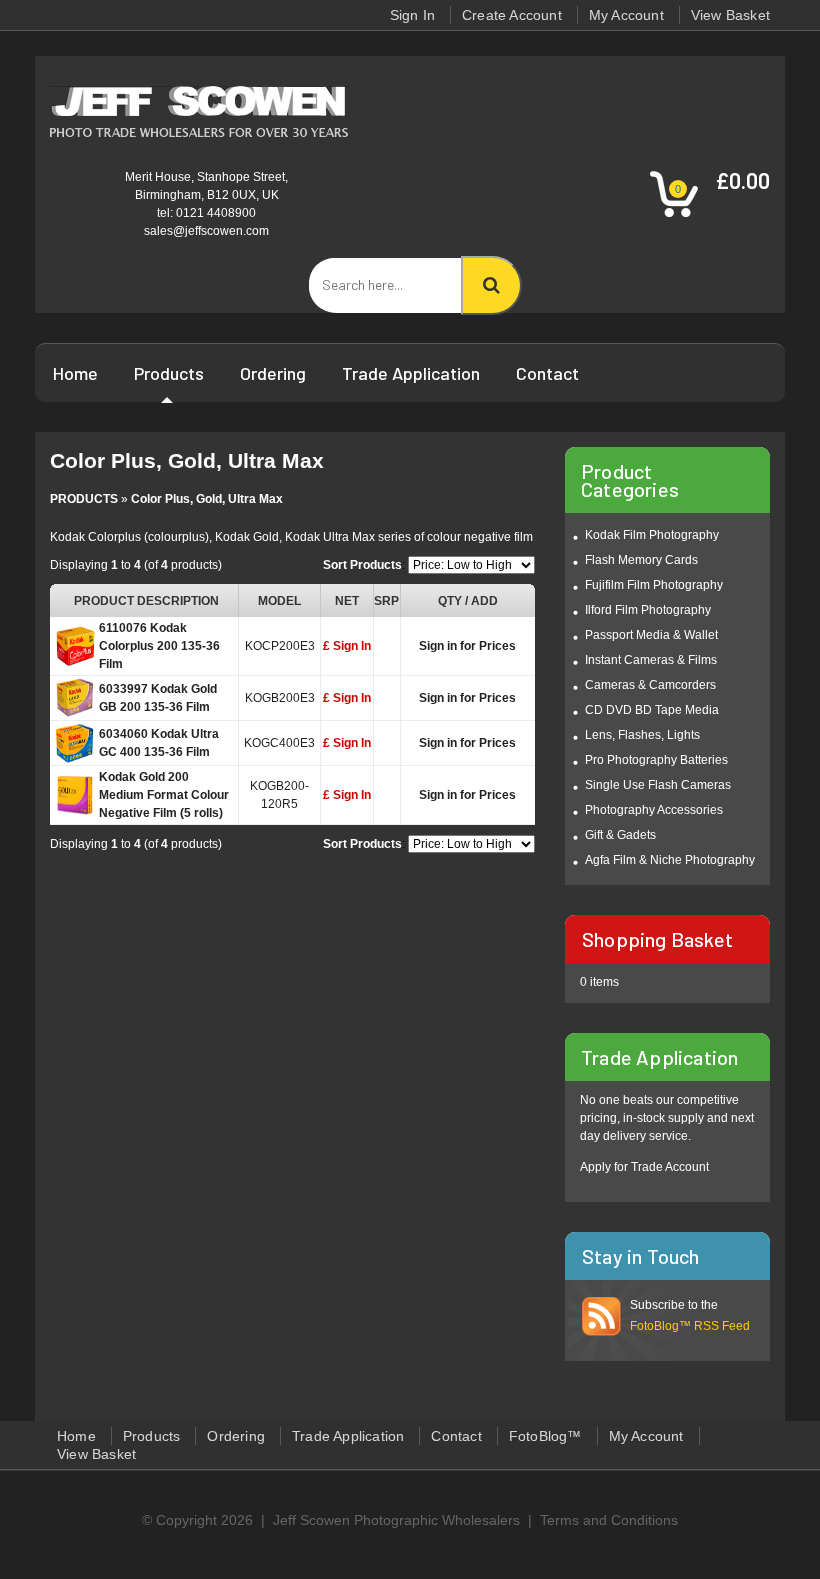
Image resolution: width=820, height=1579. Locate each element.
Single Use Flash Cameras (658, 785)
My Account (626, 15)
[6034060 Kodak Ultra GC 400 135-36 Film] (75, 747)
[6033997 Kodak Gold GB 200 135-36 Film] (75, 702)
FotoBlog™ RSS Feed (690, 1326)
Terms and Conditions (609, 1520)
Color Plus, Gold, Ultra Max (207, 499)
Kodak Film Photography (652, 535)
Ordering (273, 373)
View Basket (730, 15)
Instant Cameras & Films (651, 660)
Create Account (512, 15)
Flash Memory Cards (641, 560)
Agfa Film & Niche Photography (670, 860)
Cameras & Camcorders (650, 685)
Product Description (146, 601)
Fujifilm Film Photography (654, 585)
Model (279, 601)
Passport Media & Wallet (651, 635)
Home (75, 373)
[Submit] (491, 285)
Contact (547, 373)
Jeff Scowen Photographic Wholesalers (396, 1520)
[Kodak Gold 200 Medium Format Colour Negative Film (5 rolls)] (75, 799)
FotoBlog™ (545, 1436)
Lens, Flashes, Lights (642, 735)
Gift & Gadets (620, 835)
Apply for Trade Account (644, 1167)
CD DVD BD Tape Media (652, 710)
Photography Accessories (654, 810)
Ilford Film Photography (648, 610)
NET (347, 601)
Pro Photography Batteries (656, 760)
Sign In (412, 15)
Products (169, 373)
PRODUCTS (84, 499)
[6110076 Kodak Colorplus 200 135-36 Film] (75, 650)
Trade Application (411, 373)
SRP (386, 601)
